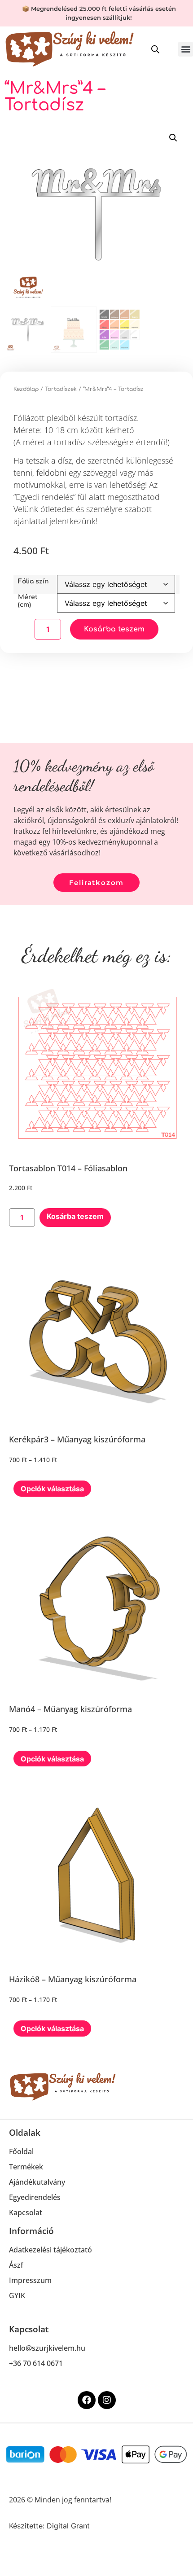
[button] (186, 49)
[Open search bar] (155, 49)
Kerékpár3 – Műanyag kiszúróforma (77, 1439)
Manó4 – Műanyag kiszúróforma (70, 1709)
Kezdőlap (26, 389)
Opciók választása (52, 1489)
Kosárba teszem (114, 629)
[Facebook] (87, 2400)
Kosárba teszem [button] (75, 1216)
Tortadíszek (61, 389)
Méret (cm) (28, 601)
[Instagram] (107, 2400)
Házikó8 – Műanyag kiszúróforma (73, 1979)
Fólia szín (33, 581)
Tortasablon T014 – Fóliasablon (68, 1168)
